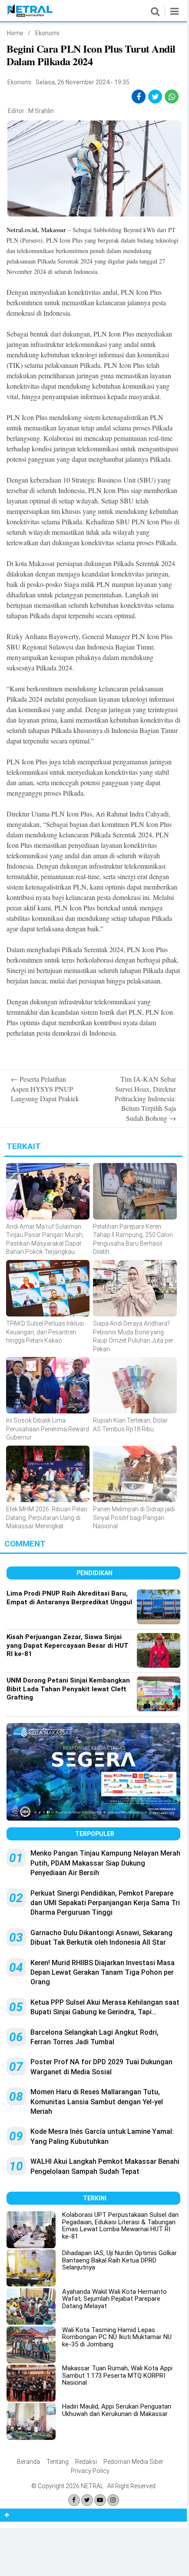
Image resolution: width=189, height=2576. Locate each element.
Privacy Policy (90, 2471)
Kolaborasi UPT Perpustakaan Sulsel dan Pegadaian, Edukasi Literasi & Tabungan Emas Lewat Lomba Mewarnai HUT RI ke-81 (120, 2226)
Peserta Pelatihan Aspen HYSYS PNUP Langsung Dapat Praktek (45, 1089)
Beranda (28, 2462)
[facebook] (139, 97)
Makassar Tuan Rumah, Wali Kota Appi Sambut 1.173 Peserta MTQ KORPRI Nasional (117, 2375)
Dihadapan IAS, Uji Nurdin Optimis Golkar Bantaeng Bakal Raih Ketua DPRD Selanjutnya (119, 2260)
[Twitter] (87, 2500)
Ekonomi (47, 33)
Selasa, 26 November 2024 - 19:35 (83, 82)
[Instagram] (113, 2500)
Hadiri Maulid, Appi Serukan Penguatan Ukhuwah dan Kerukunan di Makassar (117, 2410)
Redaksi (86, 2462)
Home (15, 33)
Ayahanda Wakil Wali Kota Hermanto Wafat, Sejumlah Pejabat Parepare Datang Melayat (114, 2299)
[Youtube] (100, 2500)
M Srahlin (41, 111)
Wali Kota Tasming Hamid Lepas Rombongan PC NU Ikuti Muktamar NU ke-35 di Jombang (117, 2337)
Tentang (58, 2462)
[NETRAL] (30, 15)
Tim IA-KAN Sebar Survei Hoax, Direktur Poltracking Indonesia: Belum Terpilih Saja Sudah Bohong (145, 1098)
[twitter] (155, 97)
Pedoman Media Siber (133, 2462)
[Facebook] (74, 2500)
